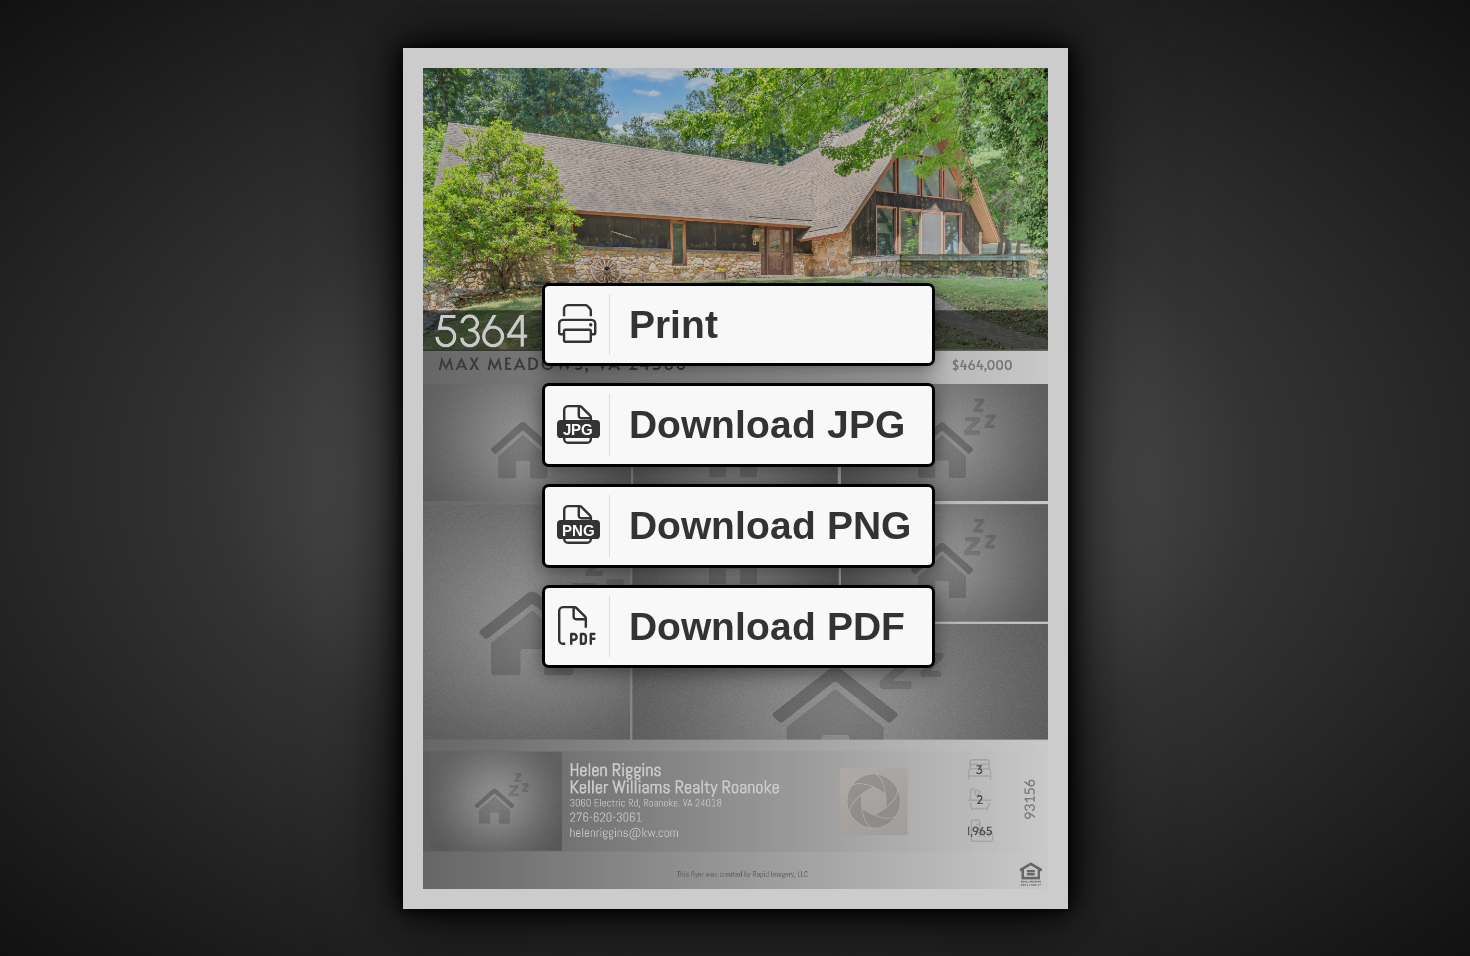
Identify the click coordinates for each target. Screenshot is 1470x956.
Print (673, 324)
